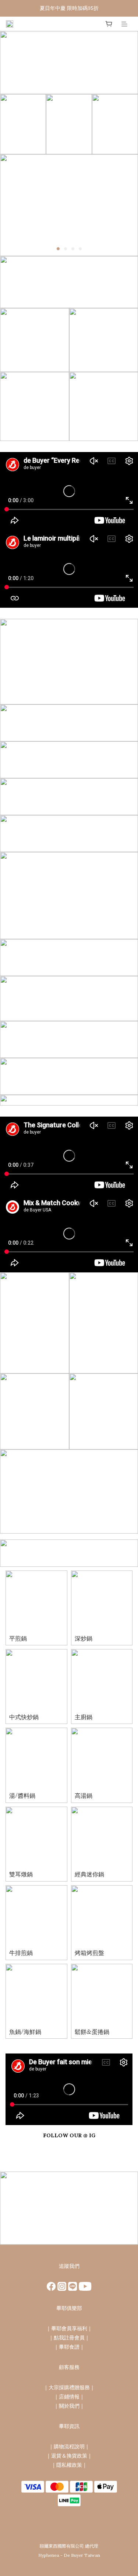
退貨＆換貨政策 (69, 2456)
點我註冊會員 (69, 2338)
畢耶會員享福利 (69, 2328)
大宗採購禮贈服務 (69, 2387)
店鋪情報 (69, 2397)
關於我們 (69, 2406)
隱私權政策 (69, 2465)
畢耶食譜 (69, 2347)
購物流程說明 (69, 2446)
